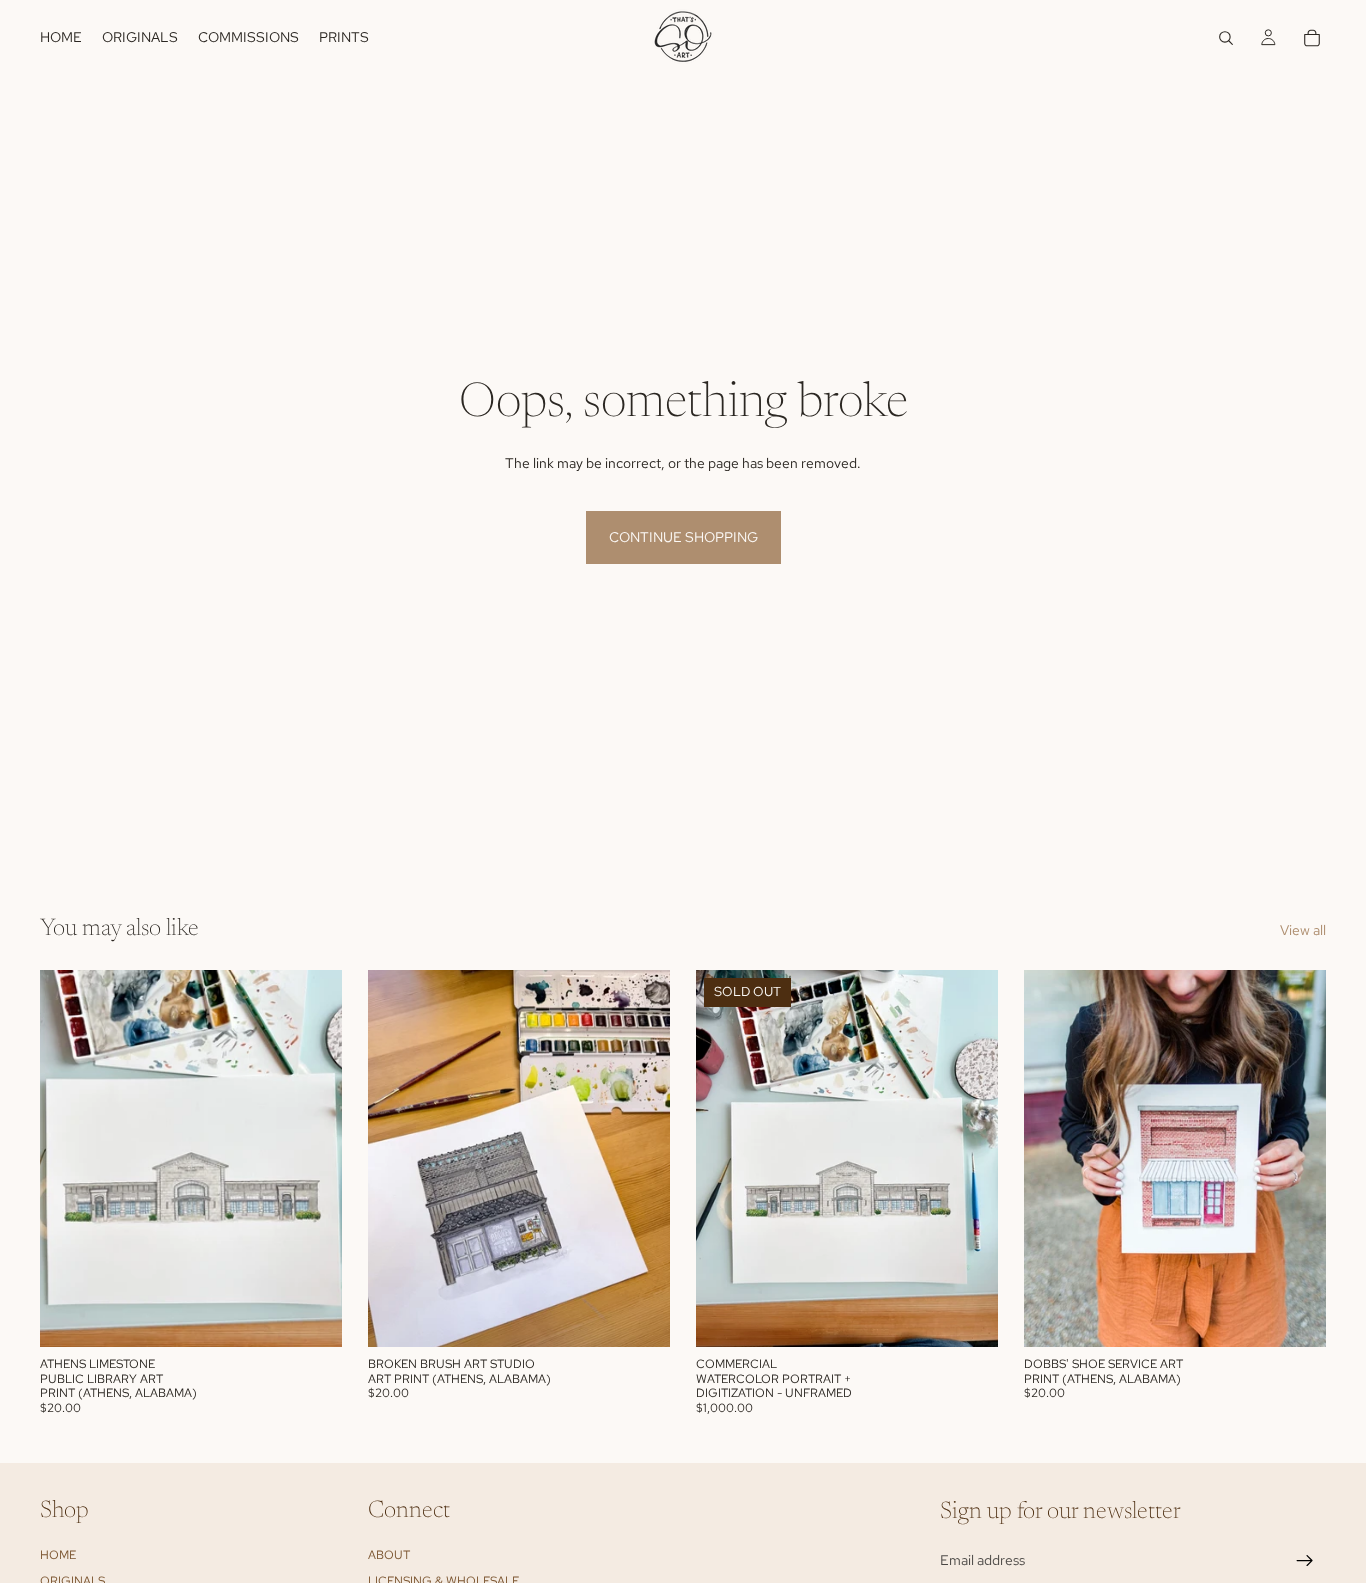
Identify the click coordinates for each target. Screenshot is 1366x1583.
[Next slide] (968, 1159)
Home (58, 1555)
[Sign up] (1305, 1561)
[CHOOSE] (311, 1317)
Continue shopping (683, 537)
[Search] (1226, 38)
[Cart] (1312, 38)
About (389, 1555)
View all (1303, 930)
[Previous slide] (726, 1159)
